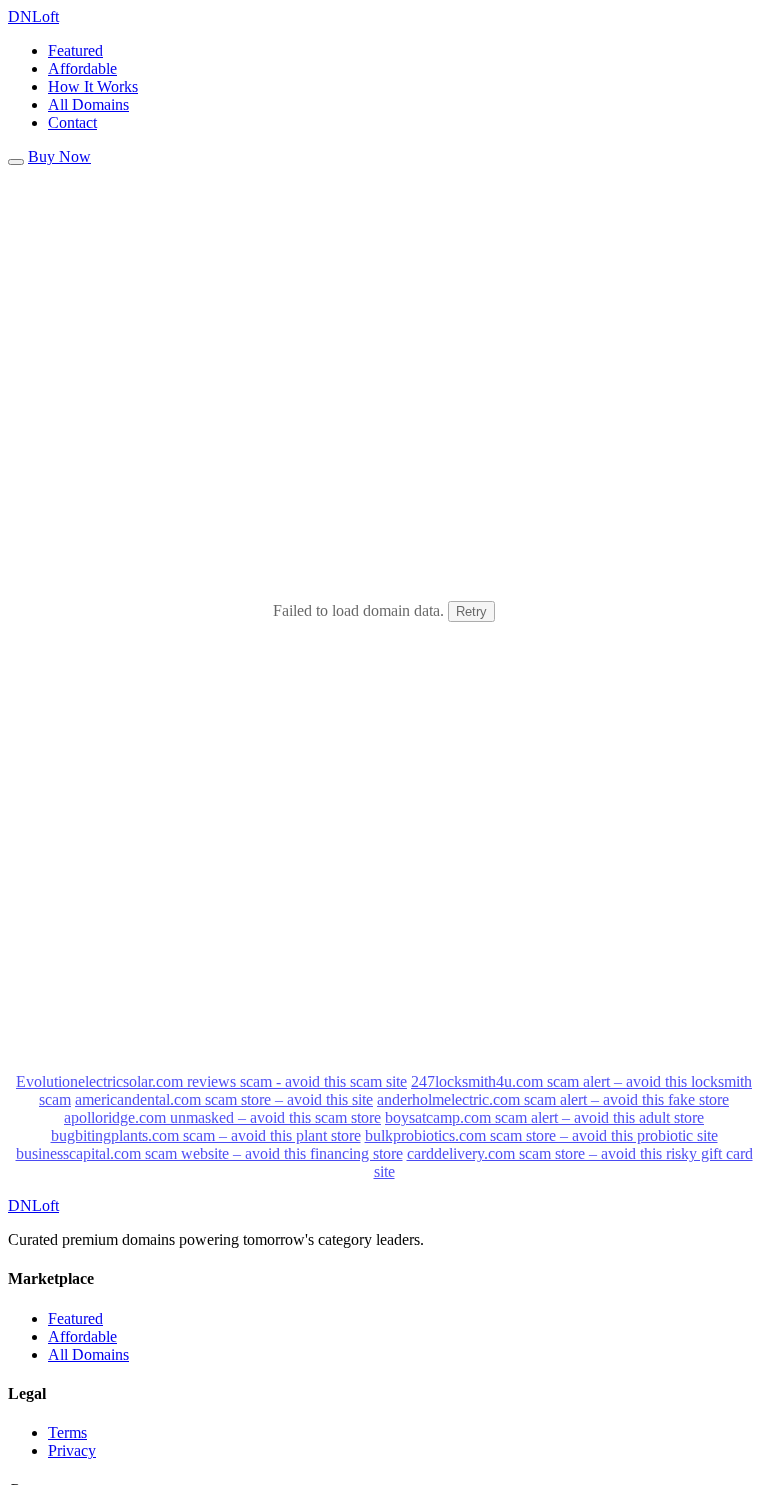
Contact (72, 122)
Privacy (72, 1450)
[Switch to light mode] (16, 162)
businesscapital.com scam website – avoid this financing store (209, 1153)
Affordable (82, 68)
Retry (471, 611)
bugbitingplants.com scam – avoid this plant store (206, 1135)
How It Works (93, 86)
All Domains (88, 104)
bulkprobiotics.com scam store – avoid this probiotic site (541, 1135)
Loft (33, 16)
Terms (67, 1432)
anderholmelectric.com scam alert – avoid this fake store (553, 1099)
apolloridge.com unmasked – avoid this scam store (222, 1117)
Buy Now (59, 156)
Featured (75, 50)
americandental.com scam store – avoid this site (224, 1099)
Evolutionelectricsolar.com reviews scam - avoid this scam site (211, 1081)
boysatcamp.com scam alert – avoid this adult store (544, 1117)
